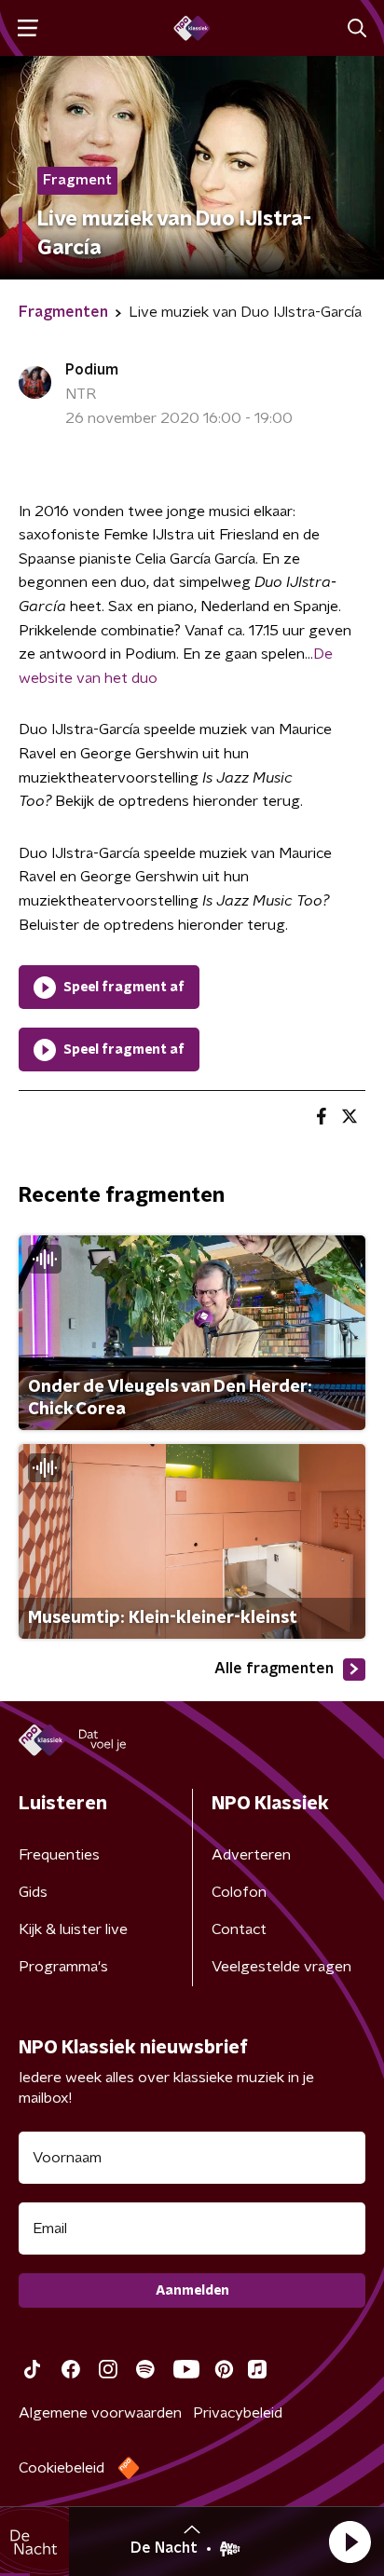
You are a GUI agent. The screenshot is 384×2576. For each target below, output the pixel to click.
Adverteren (251, 1855)
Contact (239, 1929)
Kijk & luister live (73, 1929)
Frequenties (59, 1855)
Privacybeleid (238, 2413)
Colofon (239, 1892)
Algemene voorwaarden (100, 2413)
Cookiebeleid (62, 2468)
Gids (33, 1892)
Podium (92, 370)
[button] (350, 2542)
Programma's (63, 1967)
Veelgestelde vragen (281, 1967)
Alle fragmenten (274, 1669)
